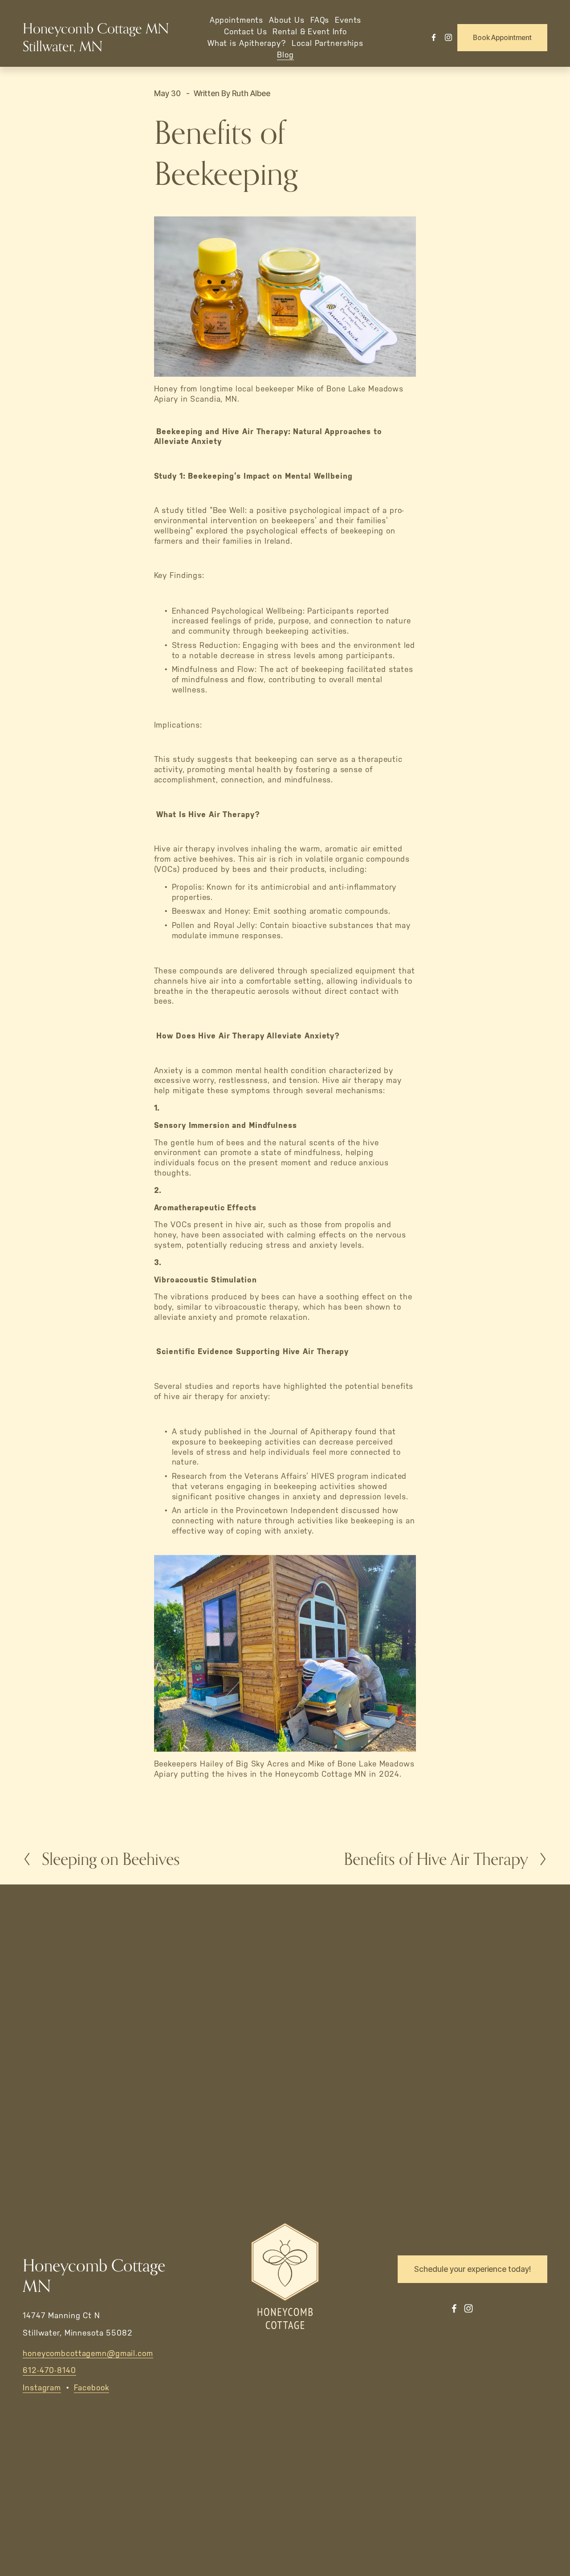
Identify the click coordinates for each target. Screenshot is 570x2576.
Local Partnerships (328, 43)
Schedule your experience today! (472, 2269)
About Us (287, 20)
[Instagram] (448, 37)
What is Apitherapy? (247, 43)
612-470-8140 (49, 2370)
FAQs (320, 20)
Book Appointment (502, 38)
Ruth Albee (251, 93)
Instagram (42, 2388)
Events (348, 20)
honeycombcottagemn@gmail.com (88, 2353)
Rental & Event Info (310, 32)
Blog (285, 55)
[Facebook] (434, 37)
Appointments (237, 20)
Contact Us (246, 32)
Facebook (91, 2388)
